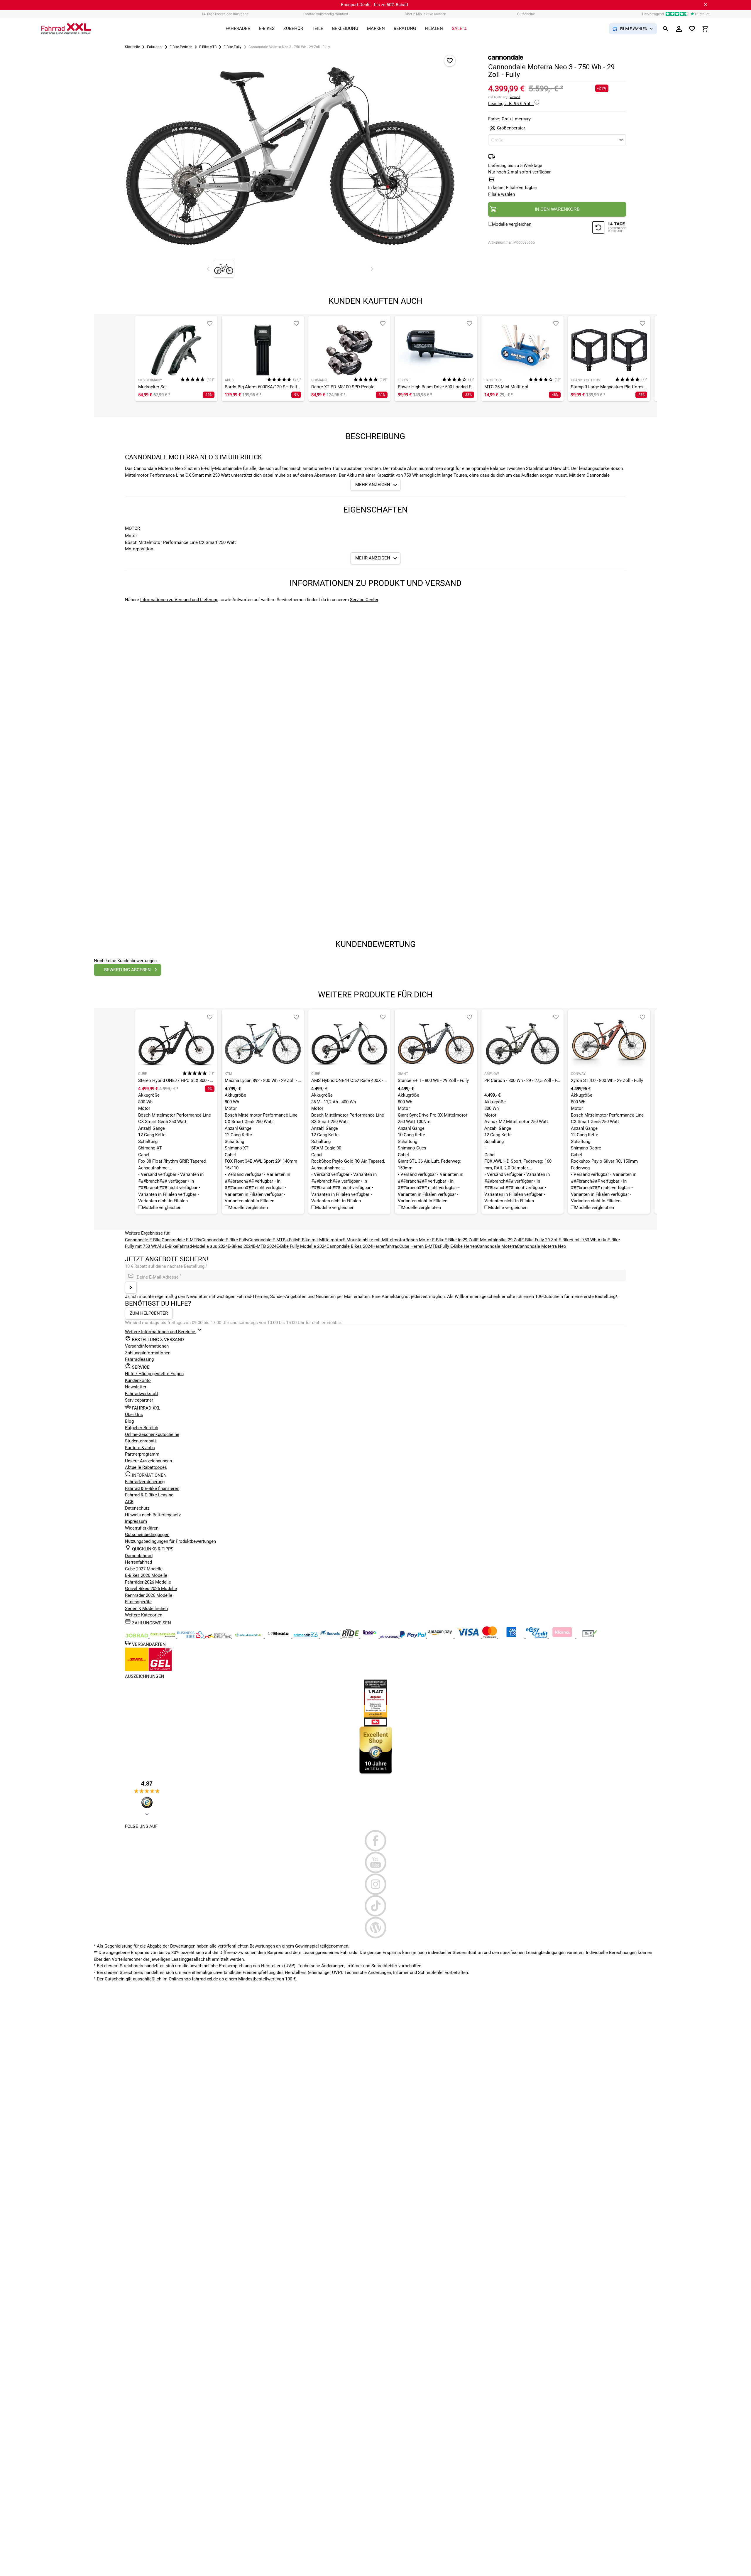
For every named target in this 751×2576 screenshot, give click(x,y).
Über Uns (134, 1415)
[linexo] (370, 1636)
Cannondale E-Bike (143, 1240)
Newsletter (136, 1387)
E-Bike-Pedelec (181, 47)
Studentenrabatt (141, 1441)
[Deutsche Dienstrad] (219, 1636)
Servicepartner (139, 1400)
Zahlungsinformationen (148, 1353)
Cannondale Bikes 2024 (349, 1246)
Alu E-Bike (167, 1246)
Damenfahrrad (139, 1556)
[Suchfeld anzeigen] (666, 29)
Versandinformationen (147, 1346)
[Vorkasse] (590, 1636)
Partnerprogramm (142, 1454)
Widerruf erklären (142, 1528)
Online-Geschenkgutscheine (152, 1434)
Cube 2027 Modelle (144, 1569)
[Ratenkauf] (537, 1636)
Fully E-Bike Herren (459, 1246)
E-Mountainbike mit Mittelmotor (374, 1240)
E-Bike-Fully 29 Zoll (540, 1240)
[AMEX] (512, 1636)
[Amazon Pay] (441, 1636)
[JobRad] (137, 1636)
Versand (515, 97)
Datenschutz (137, 1508)
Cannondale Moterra (497, 1246)
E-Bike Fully (232, 47)
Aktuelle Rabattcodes (146, 1467)
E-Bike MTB (208, 47)
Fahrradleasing (139, 1359)
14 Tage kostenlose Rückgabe (225, 14)
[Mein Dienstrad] (249, 1636)
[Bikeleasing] (163, 1636)
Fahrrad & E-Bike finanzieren (152, 1488)
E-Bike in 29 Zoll (460, 1240)
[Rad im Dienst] (331, 1636)
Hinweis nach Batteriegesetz (153, 1515)
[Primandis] (306, 1636)
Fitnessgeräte (138, 1602)
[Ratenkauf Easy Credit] (563, 1636)
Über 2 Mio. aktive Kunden (426, 14)
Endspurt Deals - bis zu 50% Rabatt (375, 5)
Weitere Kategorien (144, 1615)
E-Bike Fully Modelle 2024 (301, 1246)
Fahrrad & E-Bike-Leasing (149, 1495)
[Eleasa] (279, 1636)
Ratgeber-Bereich (142, 1428)
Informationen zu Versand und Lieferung (179, 600)
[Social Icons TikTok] (376, 1906)
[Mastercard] (490, 1636)
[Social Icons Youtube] (376, 1862)
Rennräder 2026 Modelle (149, 1595)
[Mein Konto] (679, 29)
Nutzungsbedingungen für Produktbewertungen (170, 1541)
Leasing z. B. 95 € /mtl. (511, 104)
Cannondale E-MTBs (181, 1240)
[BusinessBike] (191, 1636)
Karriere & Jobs (140, 1448)
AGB (129, 1502)
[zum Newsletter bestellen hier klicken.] (131, 1287)
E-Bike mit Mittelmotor (320, 1240)
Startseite (132, 47)
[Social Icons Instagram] (376, 1884)
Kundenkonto (138, 1380)
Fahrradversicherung (145, 1482)
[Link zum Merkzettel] (692, 29)
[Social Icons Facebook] (376, 1841)
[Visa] (468, 1636)
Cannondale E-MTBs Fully (273, 1240)
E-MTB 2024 (265, 1246)
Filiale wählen (501, 194)
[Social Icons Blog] (376, 1928)
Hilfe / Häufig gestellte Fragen (154, 1374)
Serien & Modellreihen (146, 1609)
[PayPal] (413, 1636)
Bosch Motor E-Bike (425, 1240)
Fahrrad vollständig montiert (325, 14)
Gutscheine (526, 14)
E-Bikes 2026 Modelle (146, 1575)
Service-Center (364, 600)
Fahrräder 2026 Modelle (148, 1582)
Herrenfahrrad (386, 1246)
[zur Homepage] (66, 29)
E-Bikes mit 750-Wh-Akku (583, 1240)
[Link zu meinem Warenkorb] (705, 29)
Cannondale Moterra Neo (542, 1246)
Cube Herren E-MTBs (420, 1246)
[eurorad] (390, 1636)
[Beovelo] (351, 1636)
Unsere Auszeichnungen (148, 1461)
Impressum (136, 1521)
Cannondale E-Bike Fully (225, 1240)
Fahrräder (155, 47)
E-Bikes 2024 (240, 1246)
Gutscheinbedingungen (147, 1535)
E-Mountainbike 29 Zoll (499, 1240)
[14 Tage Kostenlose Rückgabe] (609, 228)
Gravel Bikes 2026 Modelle (151, 1589)
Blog (129, 1421)
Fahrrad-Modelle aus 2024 (202, 1246)
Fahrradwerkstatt (142, 1394)
